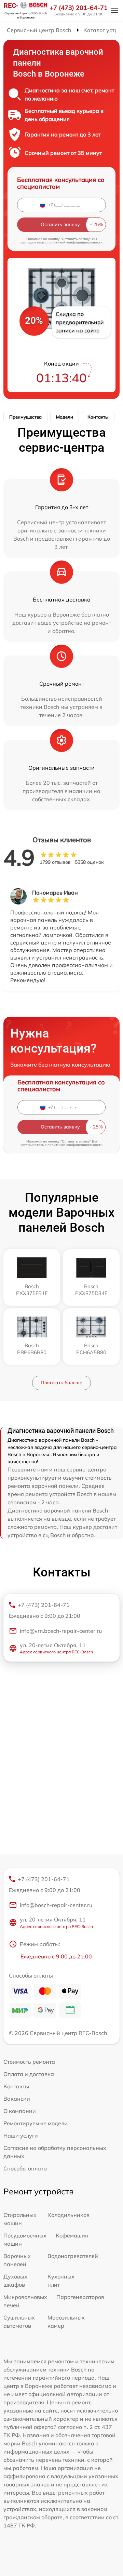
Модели (65, 417)
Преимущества (25, 417)
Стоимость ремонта (29, 2062)
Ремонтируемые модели (36, 2123)
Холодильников (69, 2215)
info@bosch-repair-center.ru (56, 1905)
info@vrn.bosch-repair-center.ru (61, 1631)
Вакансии (17, 2099)
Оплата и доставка (29, 2074)
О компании (20, 2111)
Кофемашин (72, 2235)
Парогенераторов (80, 2297)
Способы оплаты (25, 2168)
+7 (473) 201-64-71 (79, 8)
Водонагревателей (73, 2256)
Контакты (98, 417)
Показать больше (61, 1383)
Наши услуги (21, 2136)
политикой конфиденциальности (75, 242)
